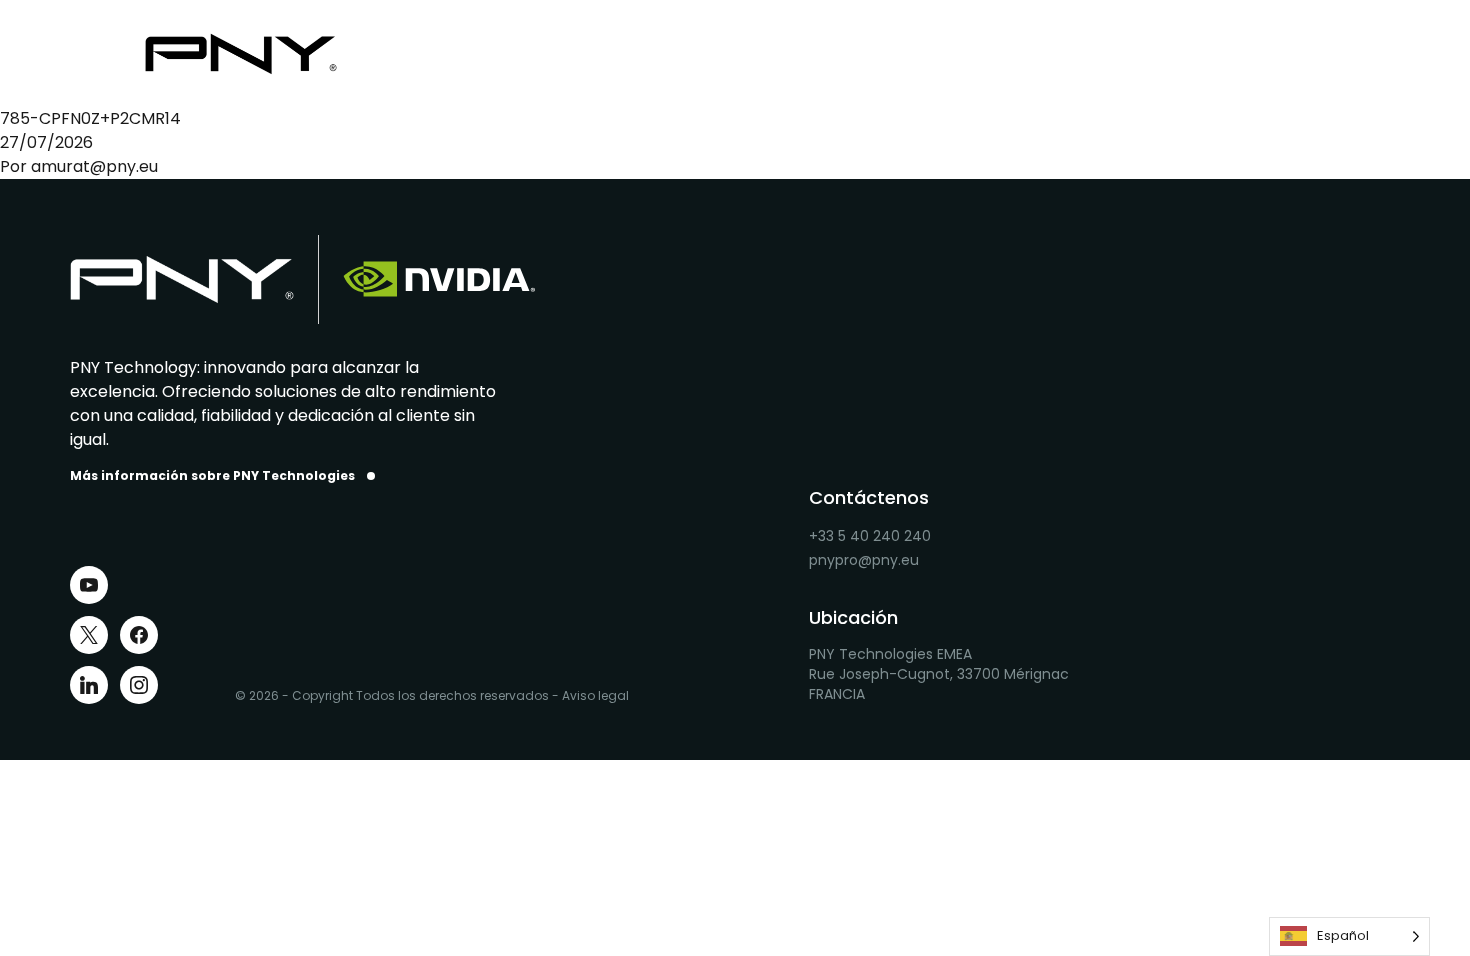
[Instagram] (139, 685)
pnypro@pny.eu (864, 560)
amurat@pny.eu (94, 166)
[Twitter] (89, 635)
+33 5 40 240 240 (870, 536)
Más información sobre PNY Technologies (212, 476)
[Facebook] (139, 635)
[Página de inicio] (257, 53)
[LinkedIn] (89, 685)
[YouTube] (89, 585)
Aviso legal (595, 695)
